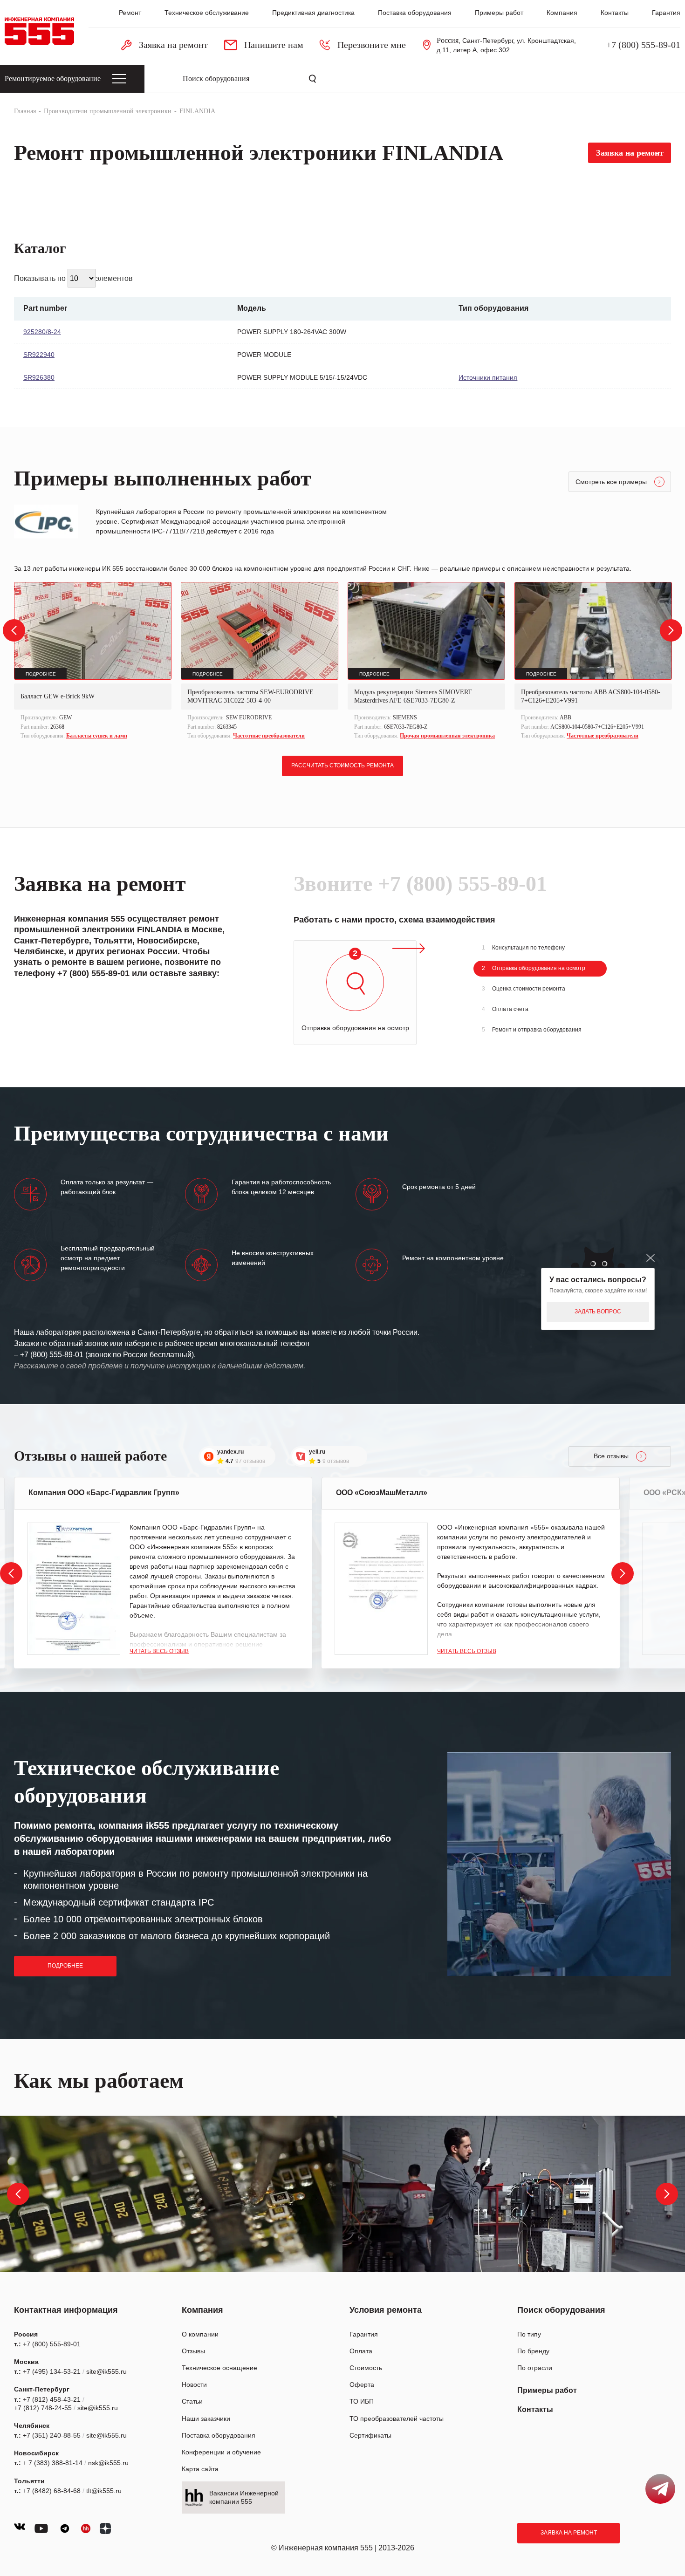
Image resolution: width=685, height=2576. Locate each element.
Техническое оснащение (219, 2368)
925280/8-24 (42, 332)
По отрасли (535, 2368)
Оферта (362, 2385)
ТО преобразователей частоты (397, 2419)
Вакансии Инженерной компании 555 (244, 2497)
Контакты (615, 13)
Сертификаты (370, 2435)
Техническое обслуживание (207, 13)
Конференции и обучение (221, 2452)
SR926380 (39, 377)
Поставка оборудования (415, 13)
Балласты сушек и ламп (97, 736)
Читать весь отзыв (159, 1651)
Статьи (192, 2401)
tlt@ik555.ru (104, 2491)
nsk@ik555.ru (108, 2463)
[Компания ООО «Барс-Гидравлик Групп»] (74, 1589)
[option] (93, 662)
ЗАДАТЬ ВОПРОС (598, 1312)
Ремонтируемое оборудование (53, 79)
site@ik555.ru (106, 2371)
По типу (529, 2334)
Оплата (361, 2351)
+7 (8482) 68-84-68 (52, 2491)
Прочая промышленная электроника (447, 736)
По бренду (533, 2351)
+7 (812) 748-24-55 (43, 2408)
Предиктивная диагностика (313, 13)
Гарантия (666, 13)
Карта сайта (200, 2469)
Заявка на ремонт (569, 2533)
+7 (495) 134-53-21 (52, 2371)
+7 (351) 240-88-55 (52, 2435)
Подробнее (65, 1966)
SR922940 (39, 355)
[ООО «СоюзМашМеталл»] (381, 1589)
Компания (562, 13)
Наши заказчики (206, 2419)
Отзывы (193, 2351)
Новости (194, 2385)
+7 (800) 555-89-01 (643, 45)
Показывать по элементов (73, 278)
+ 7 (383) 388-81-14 (53, 2463)
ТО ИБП (362, 2401)
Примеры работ (499, 13)
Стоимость (366, 2368)
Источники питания (488, 377)
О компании (200, 2334)
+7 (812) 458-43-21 (52, 2399)
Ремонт (130, 13)
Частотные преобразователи (269, 736)
